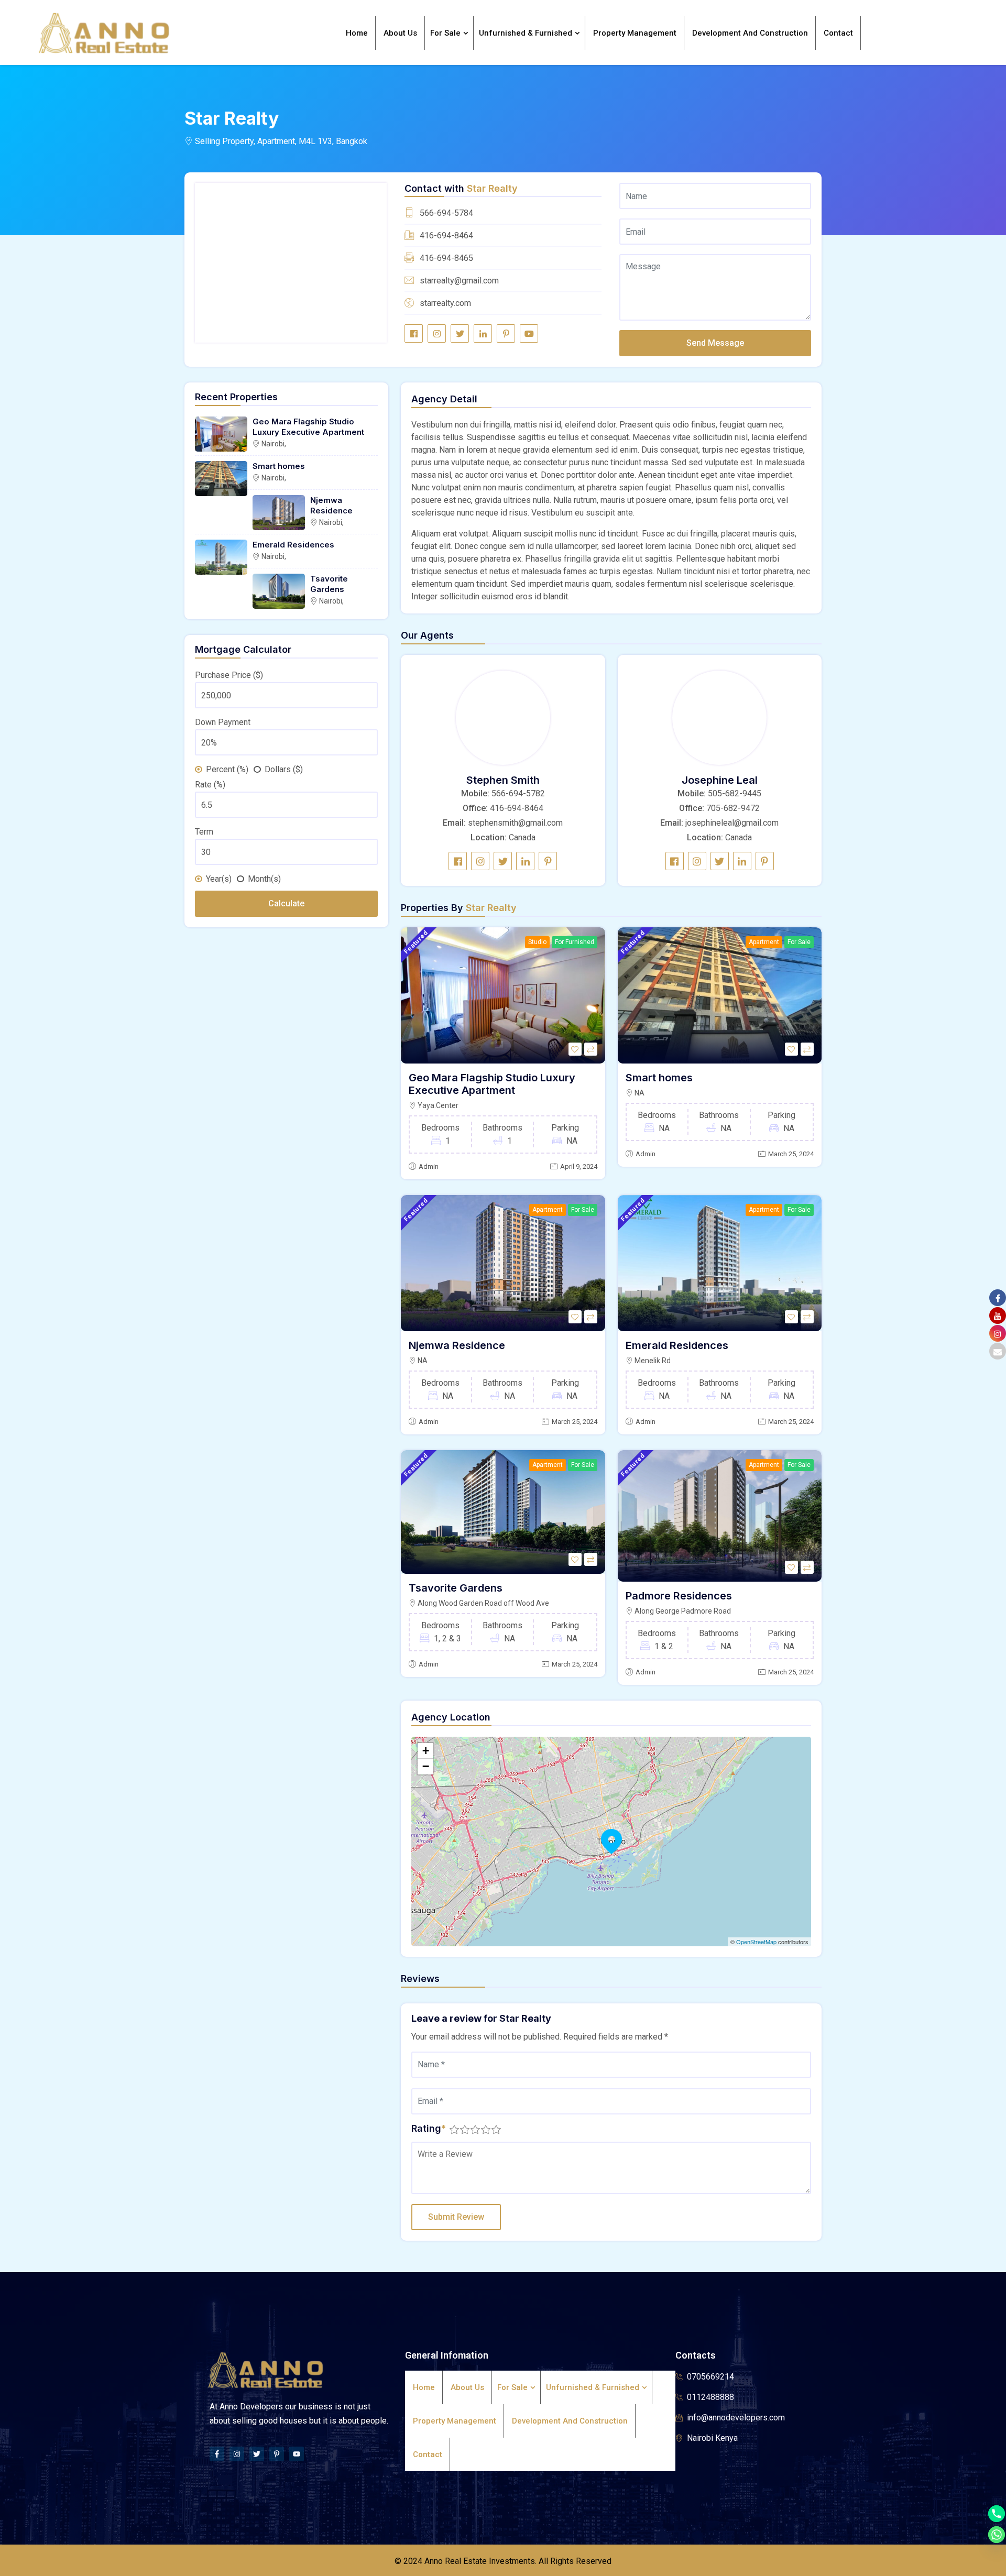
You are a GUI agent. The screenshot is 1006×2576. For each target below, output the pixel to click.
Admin (429, 1166)
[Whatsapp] (997, 2535)
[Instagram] (237, 2454)
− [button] (426, 1766)
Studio (537, 942)
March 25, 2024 (791, 1154)
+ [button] (426, 1751)
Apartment (764, 942)
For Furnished (575, 942)
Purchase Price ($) (229, 675)
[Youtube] (297, 2454)
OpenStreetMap (756, 1942)
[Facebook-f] (217, 2454)
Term (204, 832)
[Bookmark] (575, 1049)
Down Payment (223, 722)
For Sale (799, 942)
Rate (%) (210, 785)
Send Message (715, 343)
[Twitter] (257, 2454)
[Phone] (997, 2514)
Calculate (286, 903)
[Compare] (591, 1049)
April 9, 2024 (579, 1166)
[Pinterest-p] (277, 2454)
